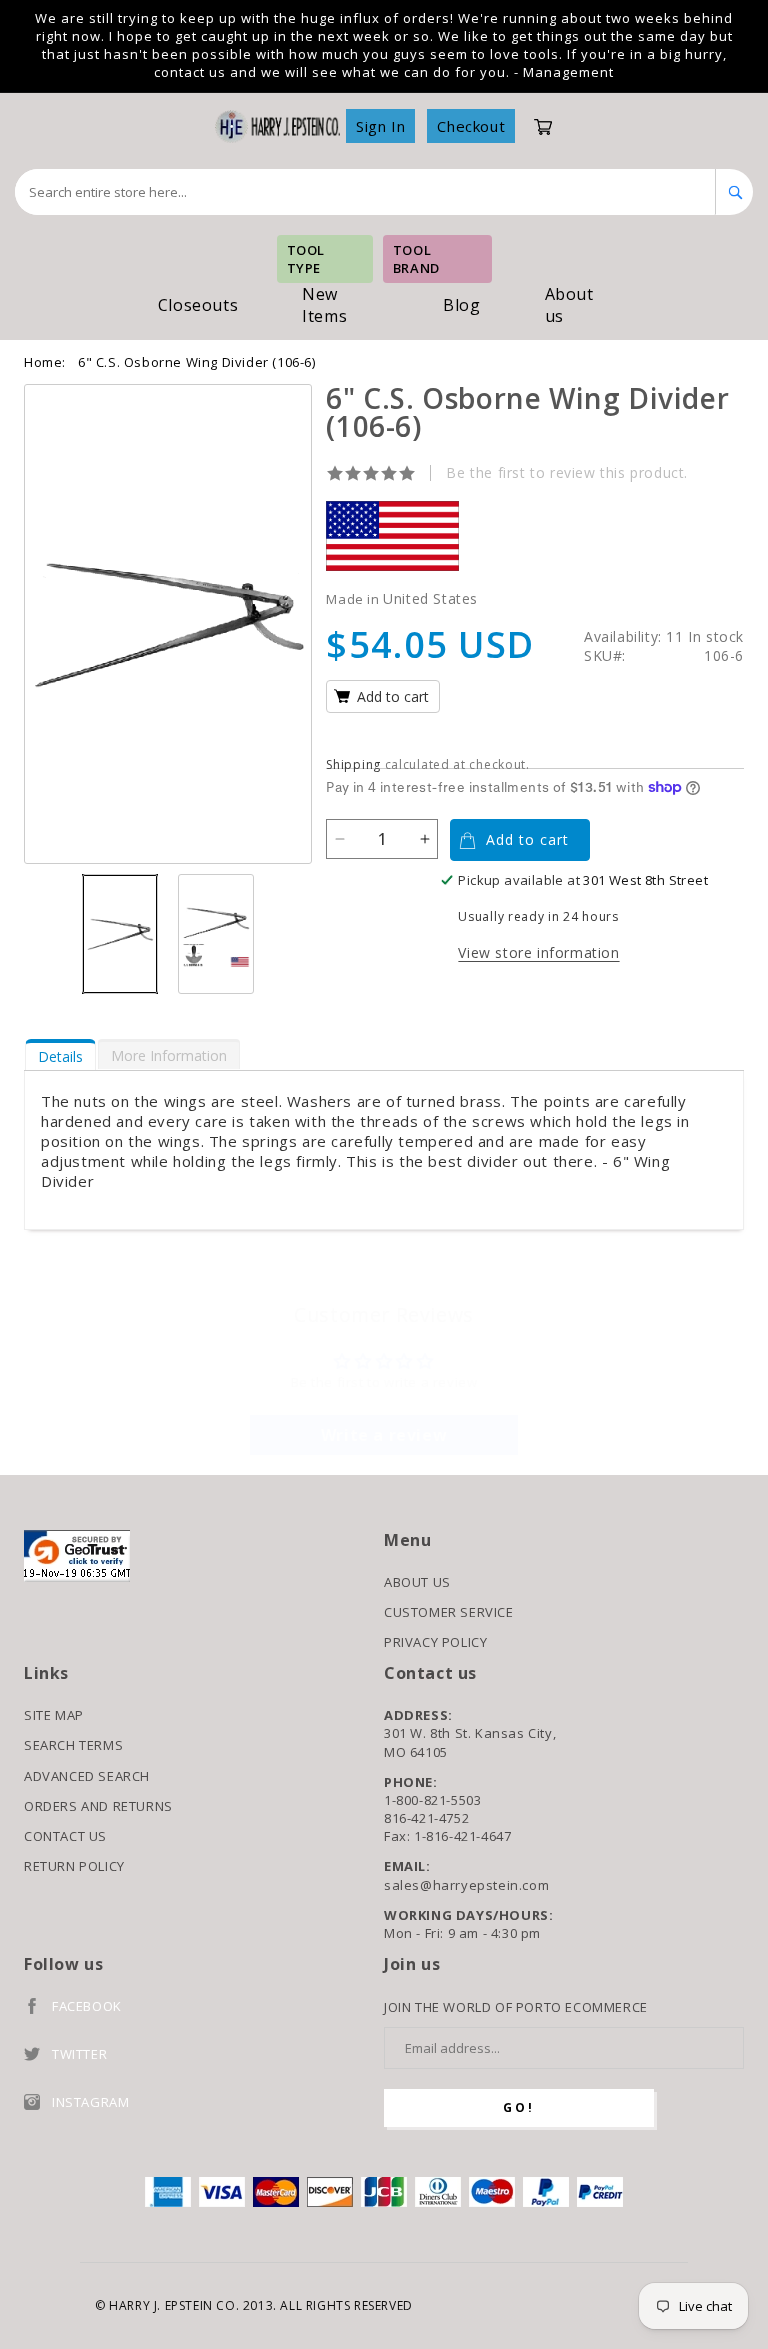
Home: (45, 362)
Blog (461, 305)
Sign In (380, 126)
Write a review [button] (384, 1435)
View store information (538, 952)
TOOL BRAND (416, 259)
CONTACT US (65, 1836)
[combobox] (365, 192)
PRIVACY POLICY (435, 1642)
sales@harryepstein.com (466, 1885)
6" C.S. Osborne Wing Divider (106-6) (197, 362)
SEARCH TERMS (73, 1745)
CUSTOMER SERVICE (449, 1612)
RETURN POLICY (74, 1866)
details (60, 1056)
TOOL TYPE (306, 259)
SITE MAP (54, 1715)
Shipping (353, 764)
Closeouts (198, 305)
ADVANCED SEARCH (87, 1776)
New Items (324, 305)
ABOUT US (417, 1582)
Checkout (471, 126)
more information (169, 1055)
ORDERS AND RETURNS (98, 1806)
